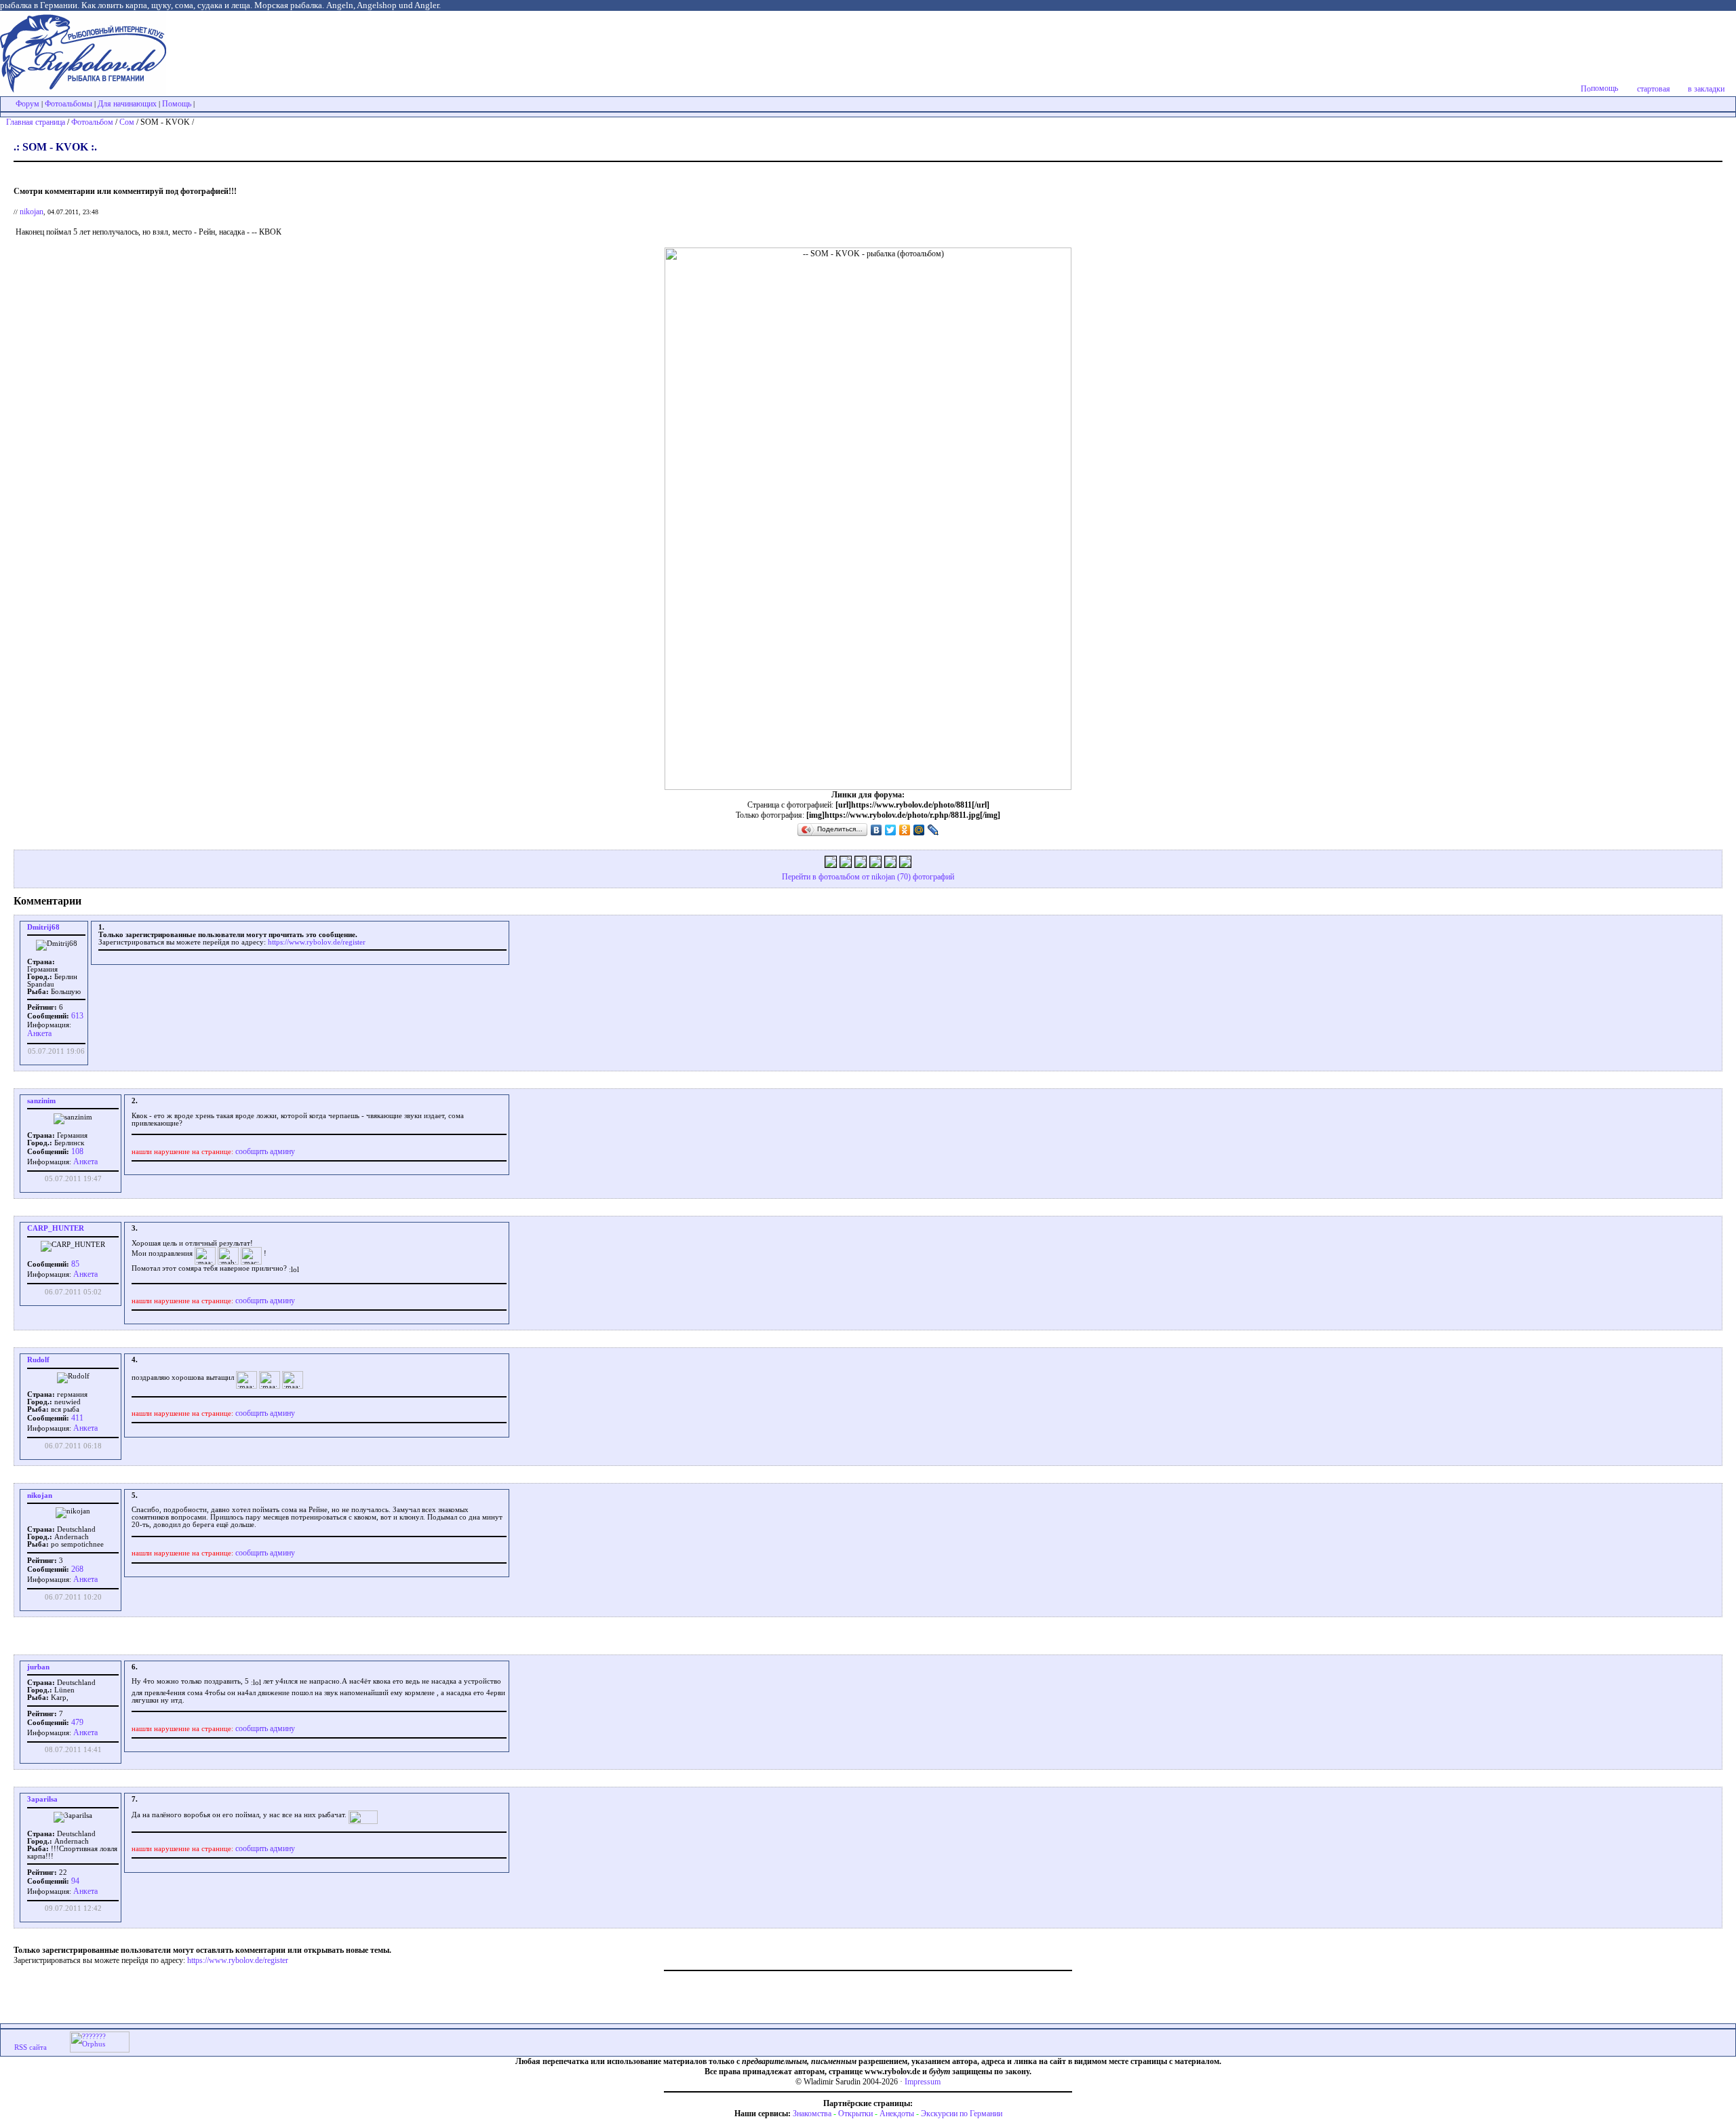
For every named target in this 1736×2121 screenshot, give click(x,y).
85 (74, 1264)
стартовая (1654, 89)
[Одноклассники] (905, 830)
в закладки (1706, 89)
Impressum (923, 2082)
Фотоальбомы (68, 104)
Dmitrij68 (43, 927)
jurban (38, 1667)
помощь (1604, 88)
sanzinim (41, 1101)
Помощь (177, 104)
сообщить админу (265, 1151)
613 (76, 1016)
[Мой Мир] (919, 830)
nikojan (32, 212)
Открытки (855, 2114)
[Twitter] (891, 830)
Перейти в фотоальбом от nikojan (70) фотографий (868, 877)
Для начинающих (127, 104)
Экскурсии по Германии (962, 2114)
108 (76, 1151)
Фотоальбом (92, 122)
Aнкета (39, 1033)
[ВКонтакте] (876, 830)
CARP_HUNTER (56, 1228)
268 (76, 1569)
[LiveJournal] (933, 830)
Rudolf (38, 1360)
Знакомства (812, 2114)
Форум (27, 104)
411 (76, 1418)
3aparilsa (42, 1799)
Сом (127, 122)
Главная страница (36, 122)
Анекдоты (897, 2114)
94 (74, 1881)
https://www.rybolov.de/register (317, 942)
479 (76, 1722)
